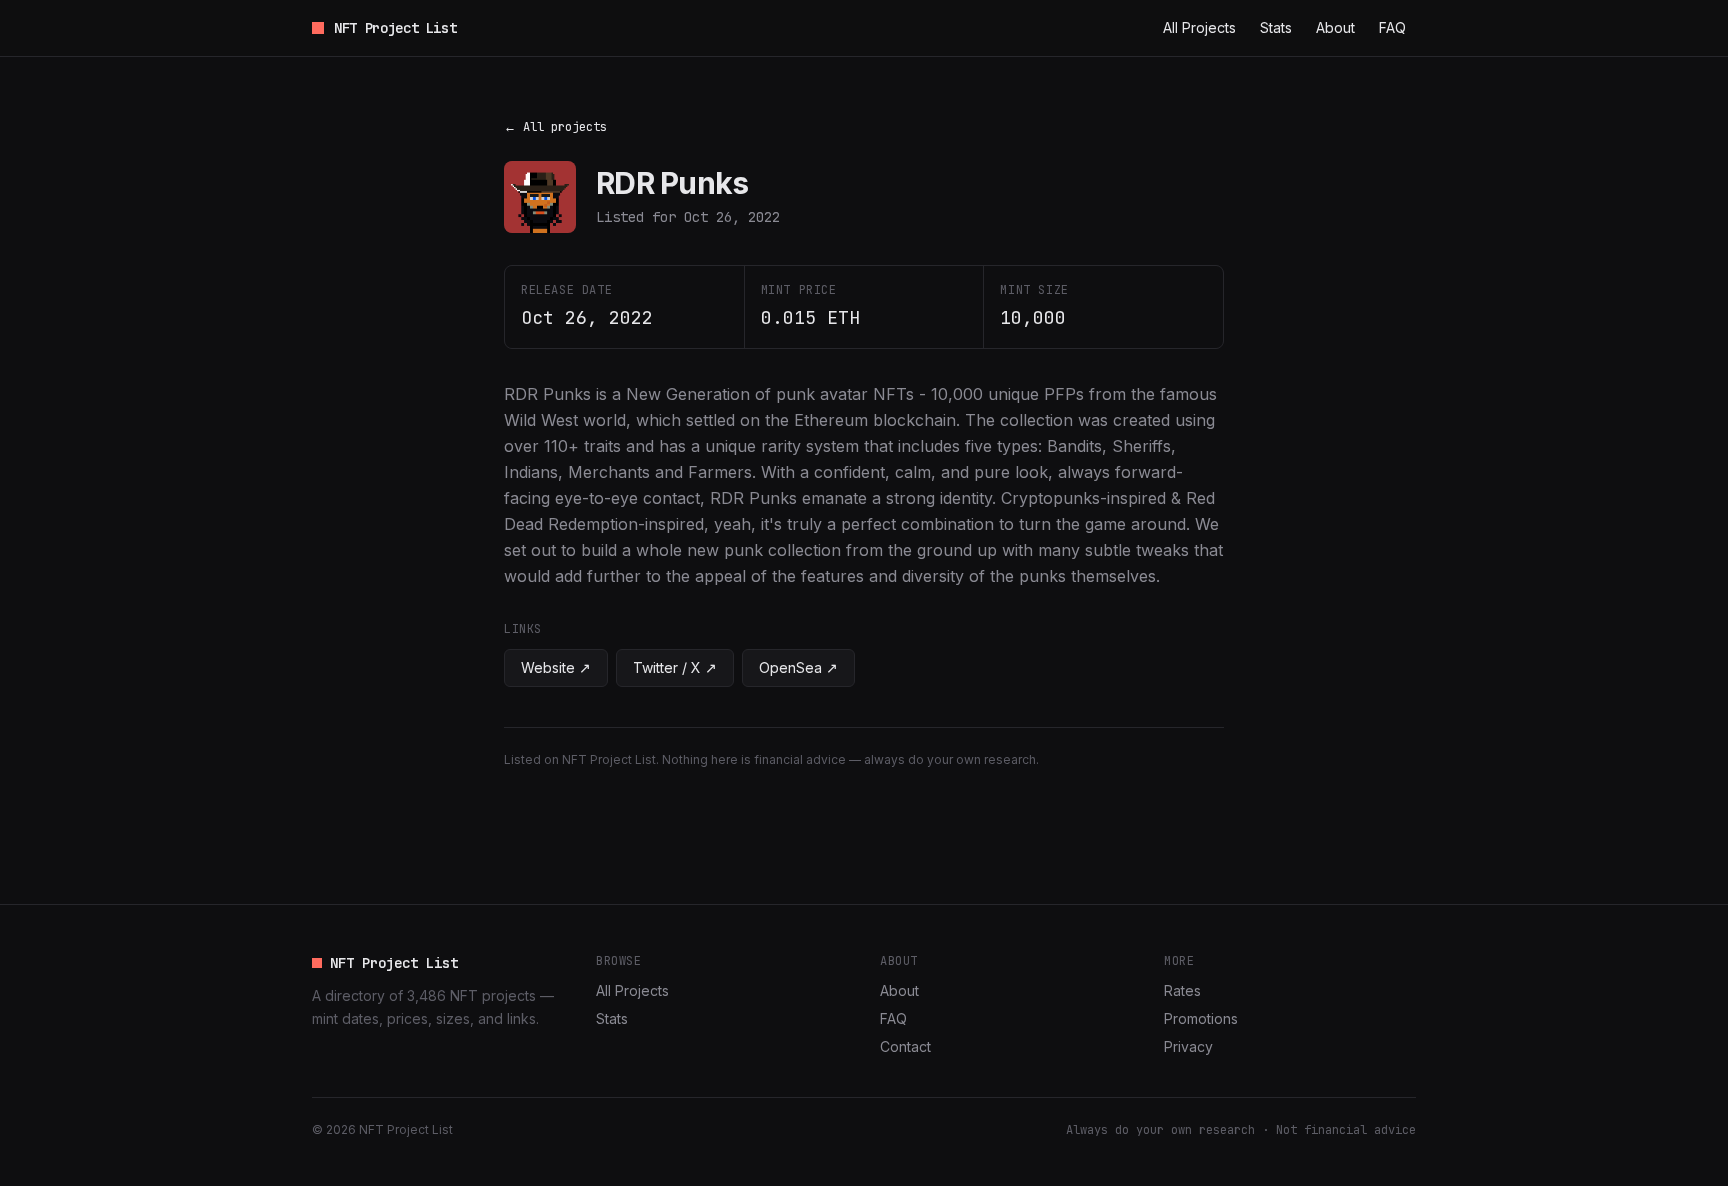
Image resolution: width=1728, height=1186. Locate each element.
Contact (905, 1046)
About (1335, 27)
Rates (1182, 990)
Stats (1276, 27)
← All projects (555, 127)
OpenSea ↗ (798, 667)
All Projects (1199, 27)
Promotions (1201, 1018)
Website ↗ (556, 667)
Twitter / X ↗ (675, 667)
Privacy (1188, 1046)
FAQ (1392, 27)
